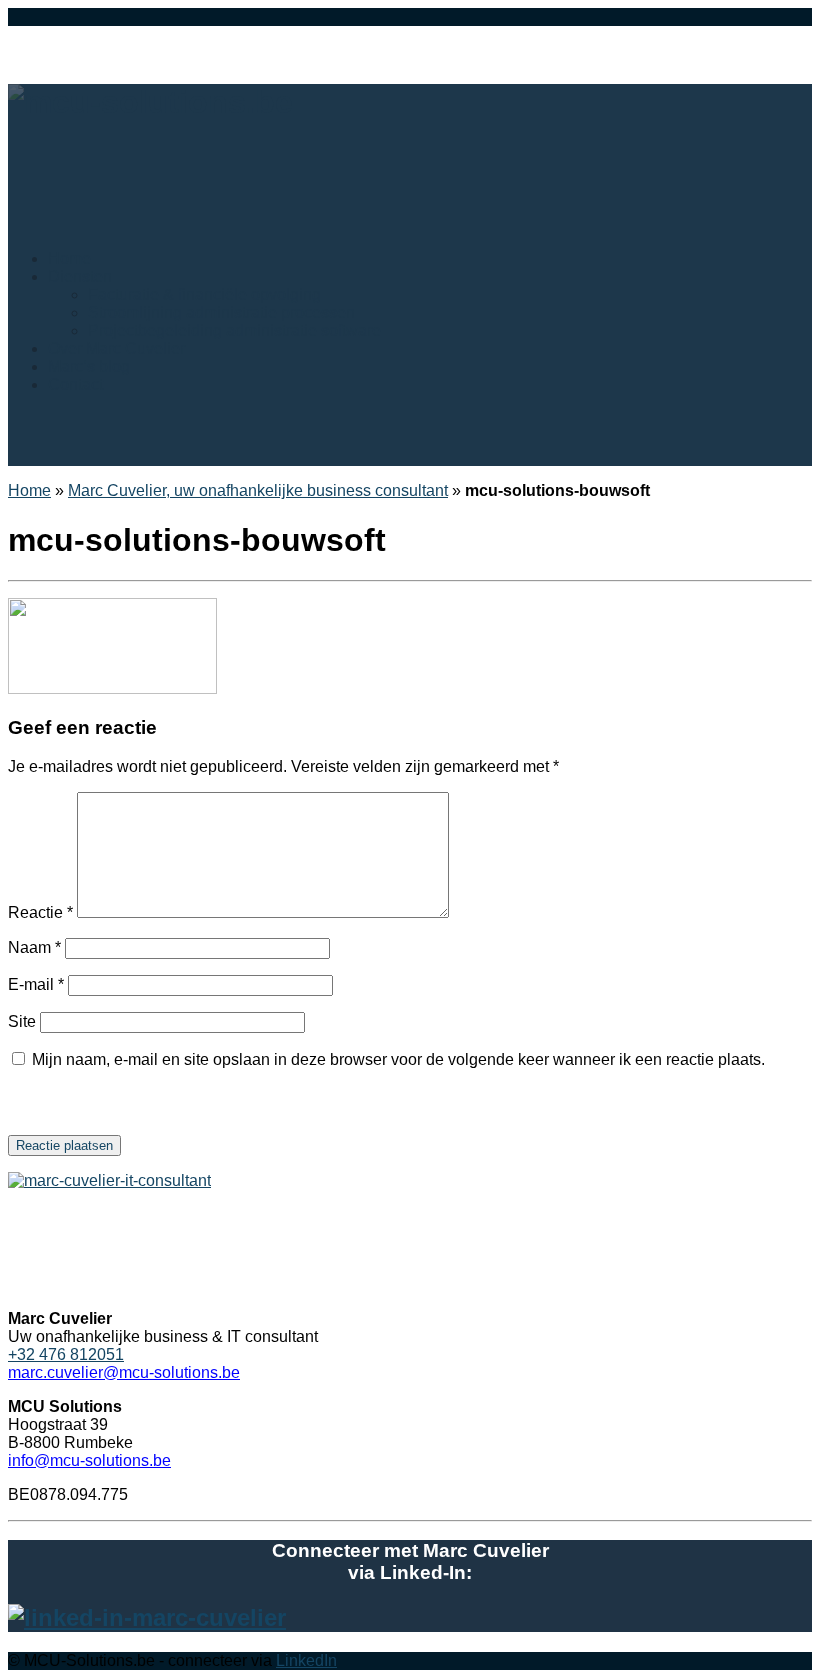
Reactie (40, 912)
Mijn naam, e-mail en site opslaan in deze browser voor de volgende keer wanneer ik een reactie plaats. (398, 1059)
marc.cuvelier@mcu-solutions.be (124, 1372)
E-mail (36, 984)
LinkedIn (306, 1660)
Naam (34, 947)
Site (22, 1021)
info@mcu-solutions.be (89, 1460)
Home (29, 490)
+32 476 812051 (66, 1354)
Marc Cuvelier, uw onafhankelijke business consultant (258, 490)
